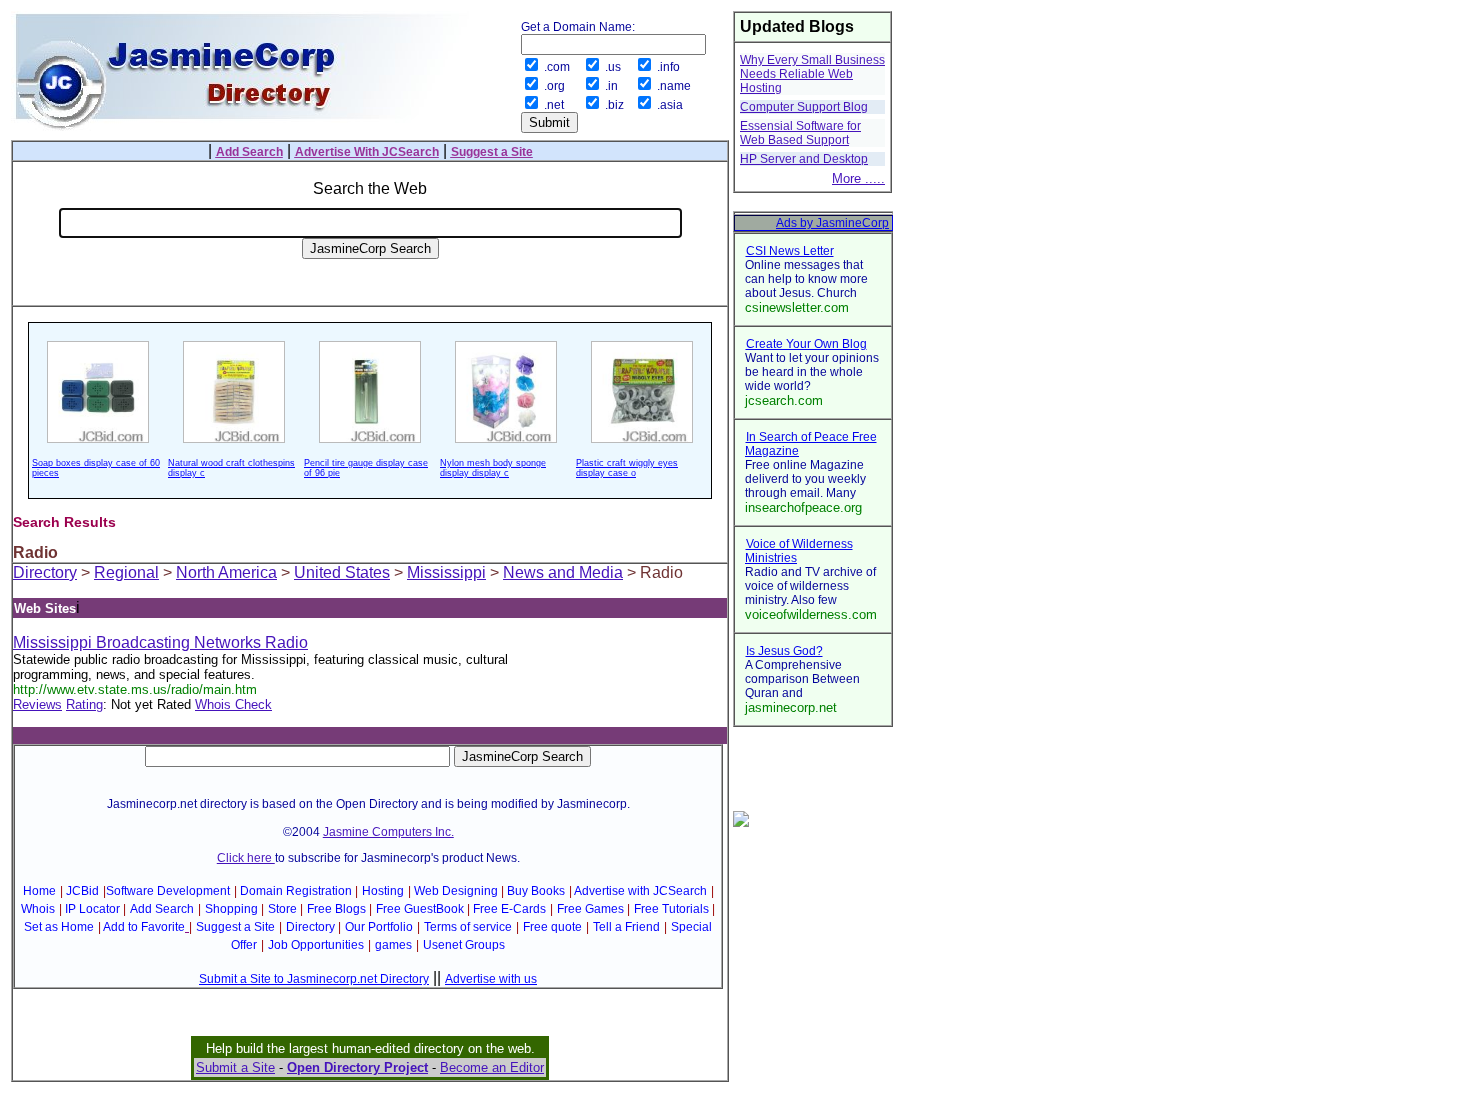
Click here (246, 858)
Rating (84, 704)
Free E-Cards (509, 909)
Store (282, 909)
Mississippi (446, 572)
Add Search (162, 909)
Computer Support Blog (804, 107)
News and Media (563, 572)
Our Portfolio (379, 927)
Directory (45, 572)
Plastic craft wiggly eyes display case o (627, 468)
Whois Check (233, 704)
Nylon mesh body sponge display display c (493, 468)
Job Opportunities (316, 945)
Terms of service (468, 927)
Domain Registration (296, 891)
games (393, 945)
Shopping (231, 909)
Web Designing (456, 891)
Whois (38, 909)
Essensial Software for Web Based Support (800, 133)
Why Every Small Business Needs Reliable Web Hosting (812, 74)
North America (226, 572)
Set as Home (59, 927)
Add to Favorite (144, 927)
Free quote (552, 927)
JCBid (82, 891)
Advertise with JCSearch (640, 891)
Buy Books (536, 891)
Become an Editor (492, 1067)
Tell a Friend (626, 927)
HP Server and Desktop (804, 159)
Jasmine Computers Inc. (388, 832)
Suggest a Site (235, 927)
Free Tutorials (671, 909)
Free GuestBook (420, 909)
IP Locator (92, 909)
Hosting (383, 891)
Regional (126, 572)
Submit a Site (235, 1067)
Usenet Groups (464, 945)
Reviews (37, 704)
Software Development (168, 891)
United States (342, 572)
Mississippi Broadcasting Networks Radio (160, 642)
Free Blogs (336, 909)
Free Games (590, 909)
